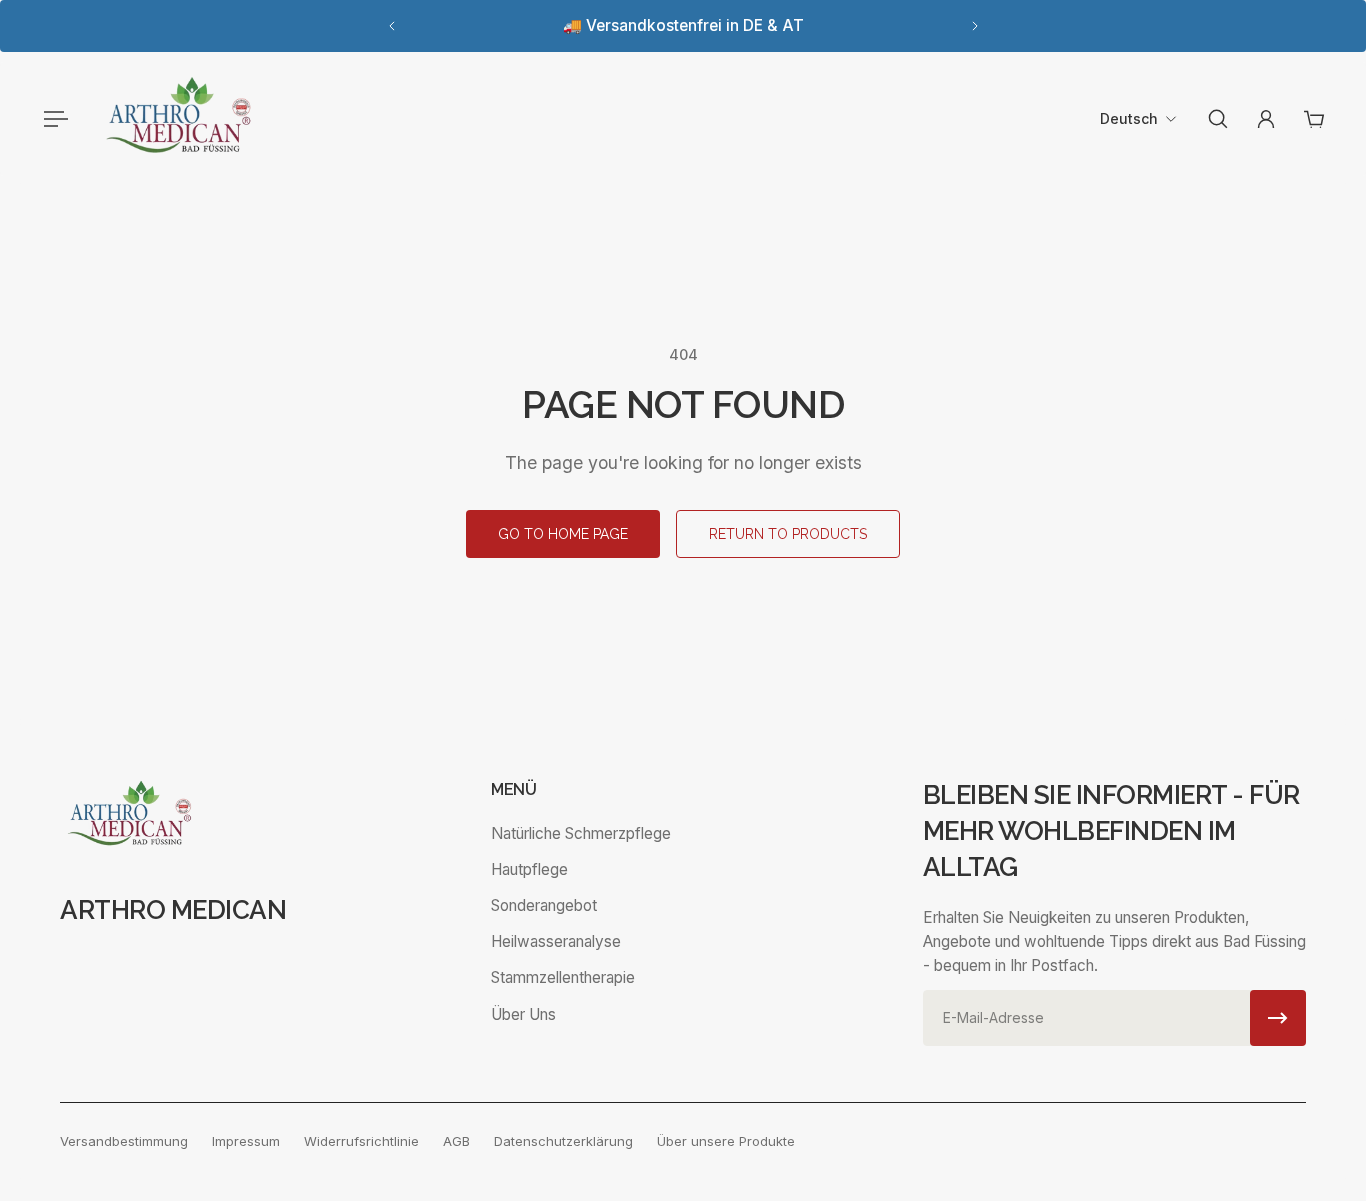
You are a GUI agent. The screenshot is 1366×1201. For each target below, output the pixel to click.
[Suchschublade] (1218, 119)
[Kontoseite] (1266, 119)
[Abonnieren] (1278, 1018)
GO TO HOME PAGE (563, 534)
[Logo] (179, 119)
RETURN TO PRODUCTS (788, 534)
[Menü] (52, 119)
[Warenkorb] (1314, 119)
